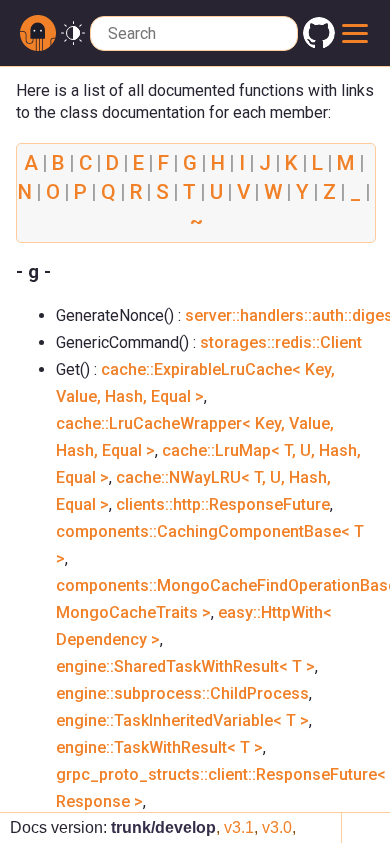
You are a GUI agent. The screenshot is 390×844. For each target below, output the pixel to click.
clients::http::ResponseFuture (223, 504)
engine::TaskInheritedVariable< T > (182, 720)
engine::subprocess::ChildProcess (182, 693)
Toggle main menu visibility (355, 33)
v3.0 (277, 827)
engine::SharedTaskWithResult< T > (185, 666)
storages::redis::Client (281, 342)
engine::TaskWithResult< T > (159, 747)
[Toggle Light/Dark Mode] (73, 33)
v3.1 (239, 827)
